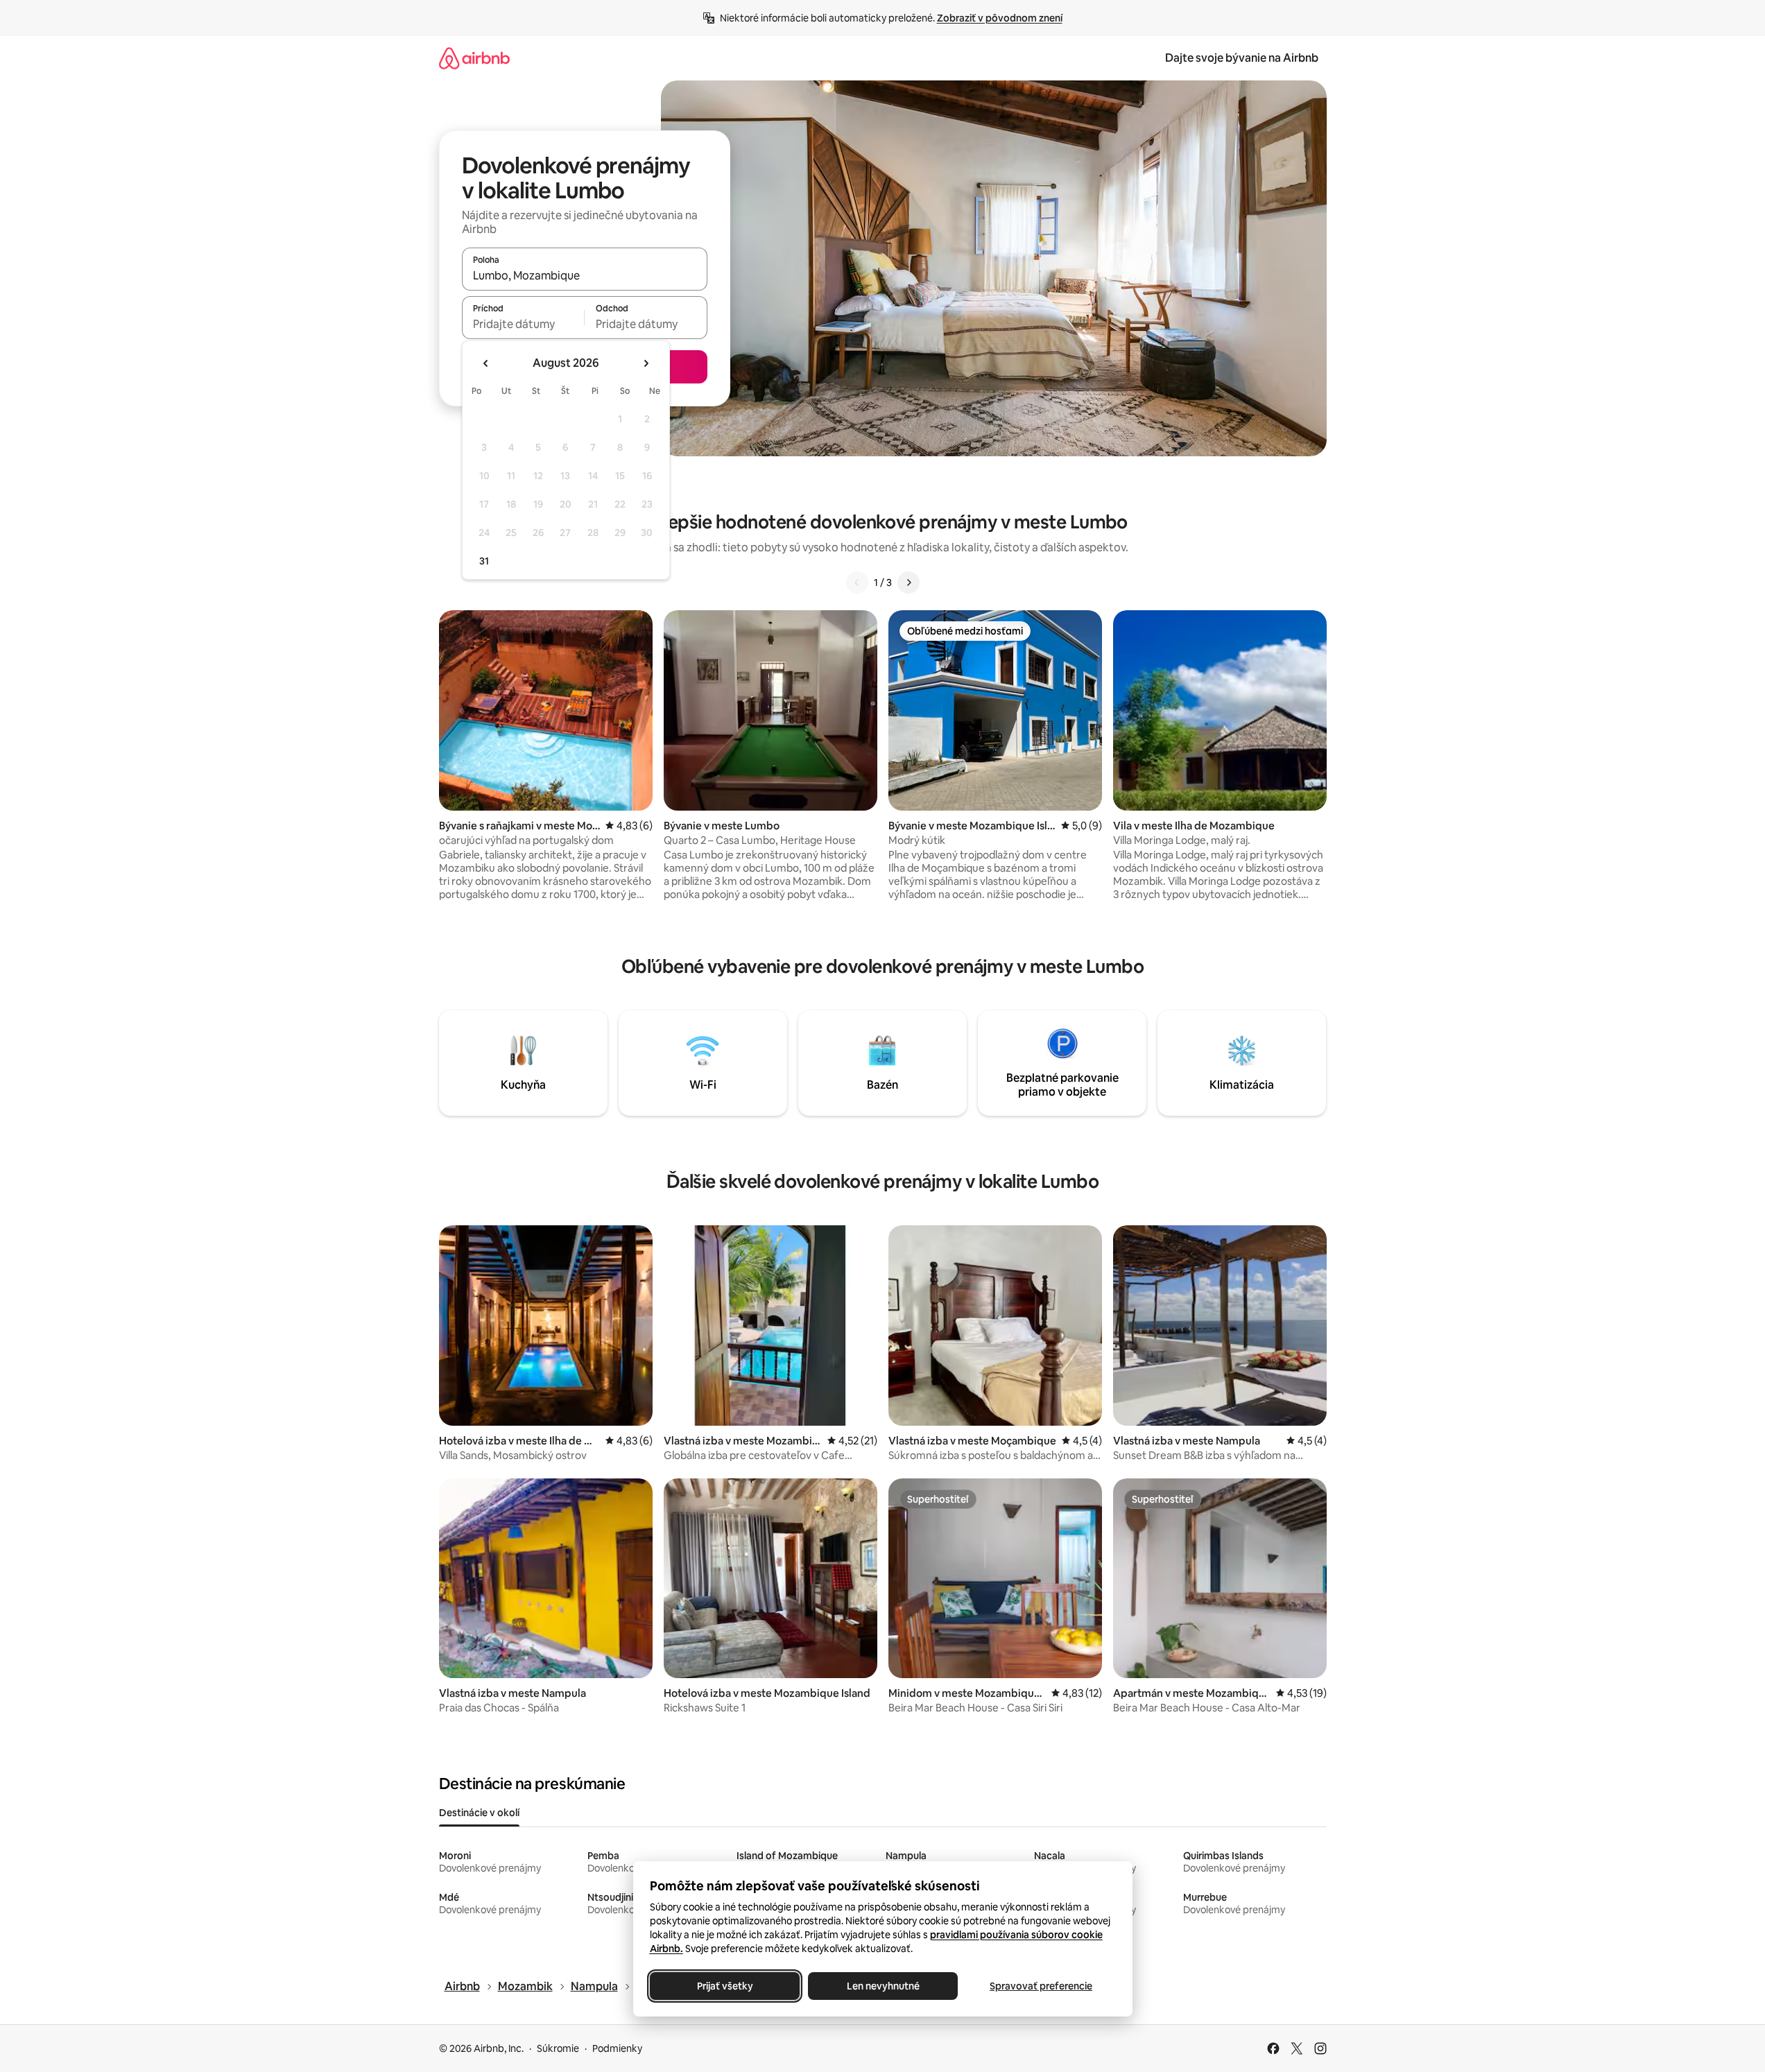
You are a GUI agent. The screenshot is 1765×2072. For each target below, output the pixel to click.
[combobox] (585, 275)
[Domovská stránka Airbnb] (474, 58)
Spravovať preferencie (1041, 1986)
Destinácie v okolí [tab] (479, 1813)
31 (484, 561)
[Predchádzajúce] (857, 582)
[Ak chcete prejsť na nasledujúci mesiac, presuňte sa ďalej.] (646, 363)
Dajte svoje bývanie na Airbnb (1242, 58)
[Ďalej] (909, 582)
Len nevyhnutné (882, 1986)
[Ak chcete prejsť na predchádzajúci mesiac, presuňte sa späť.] (486, 363)
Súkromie (558, 2048)
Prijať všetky (724, 1986)
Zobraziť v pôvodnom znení (1000, 18)
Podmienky (617, 2048)
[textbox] (523, 324)
